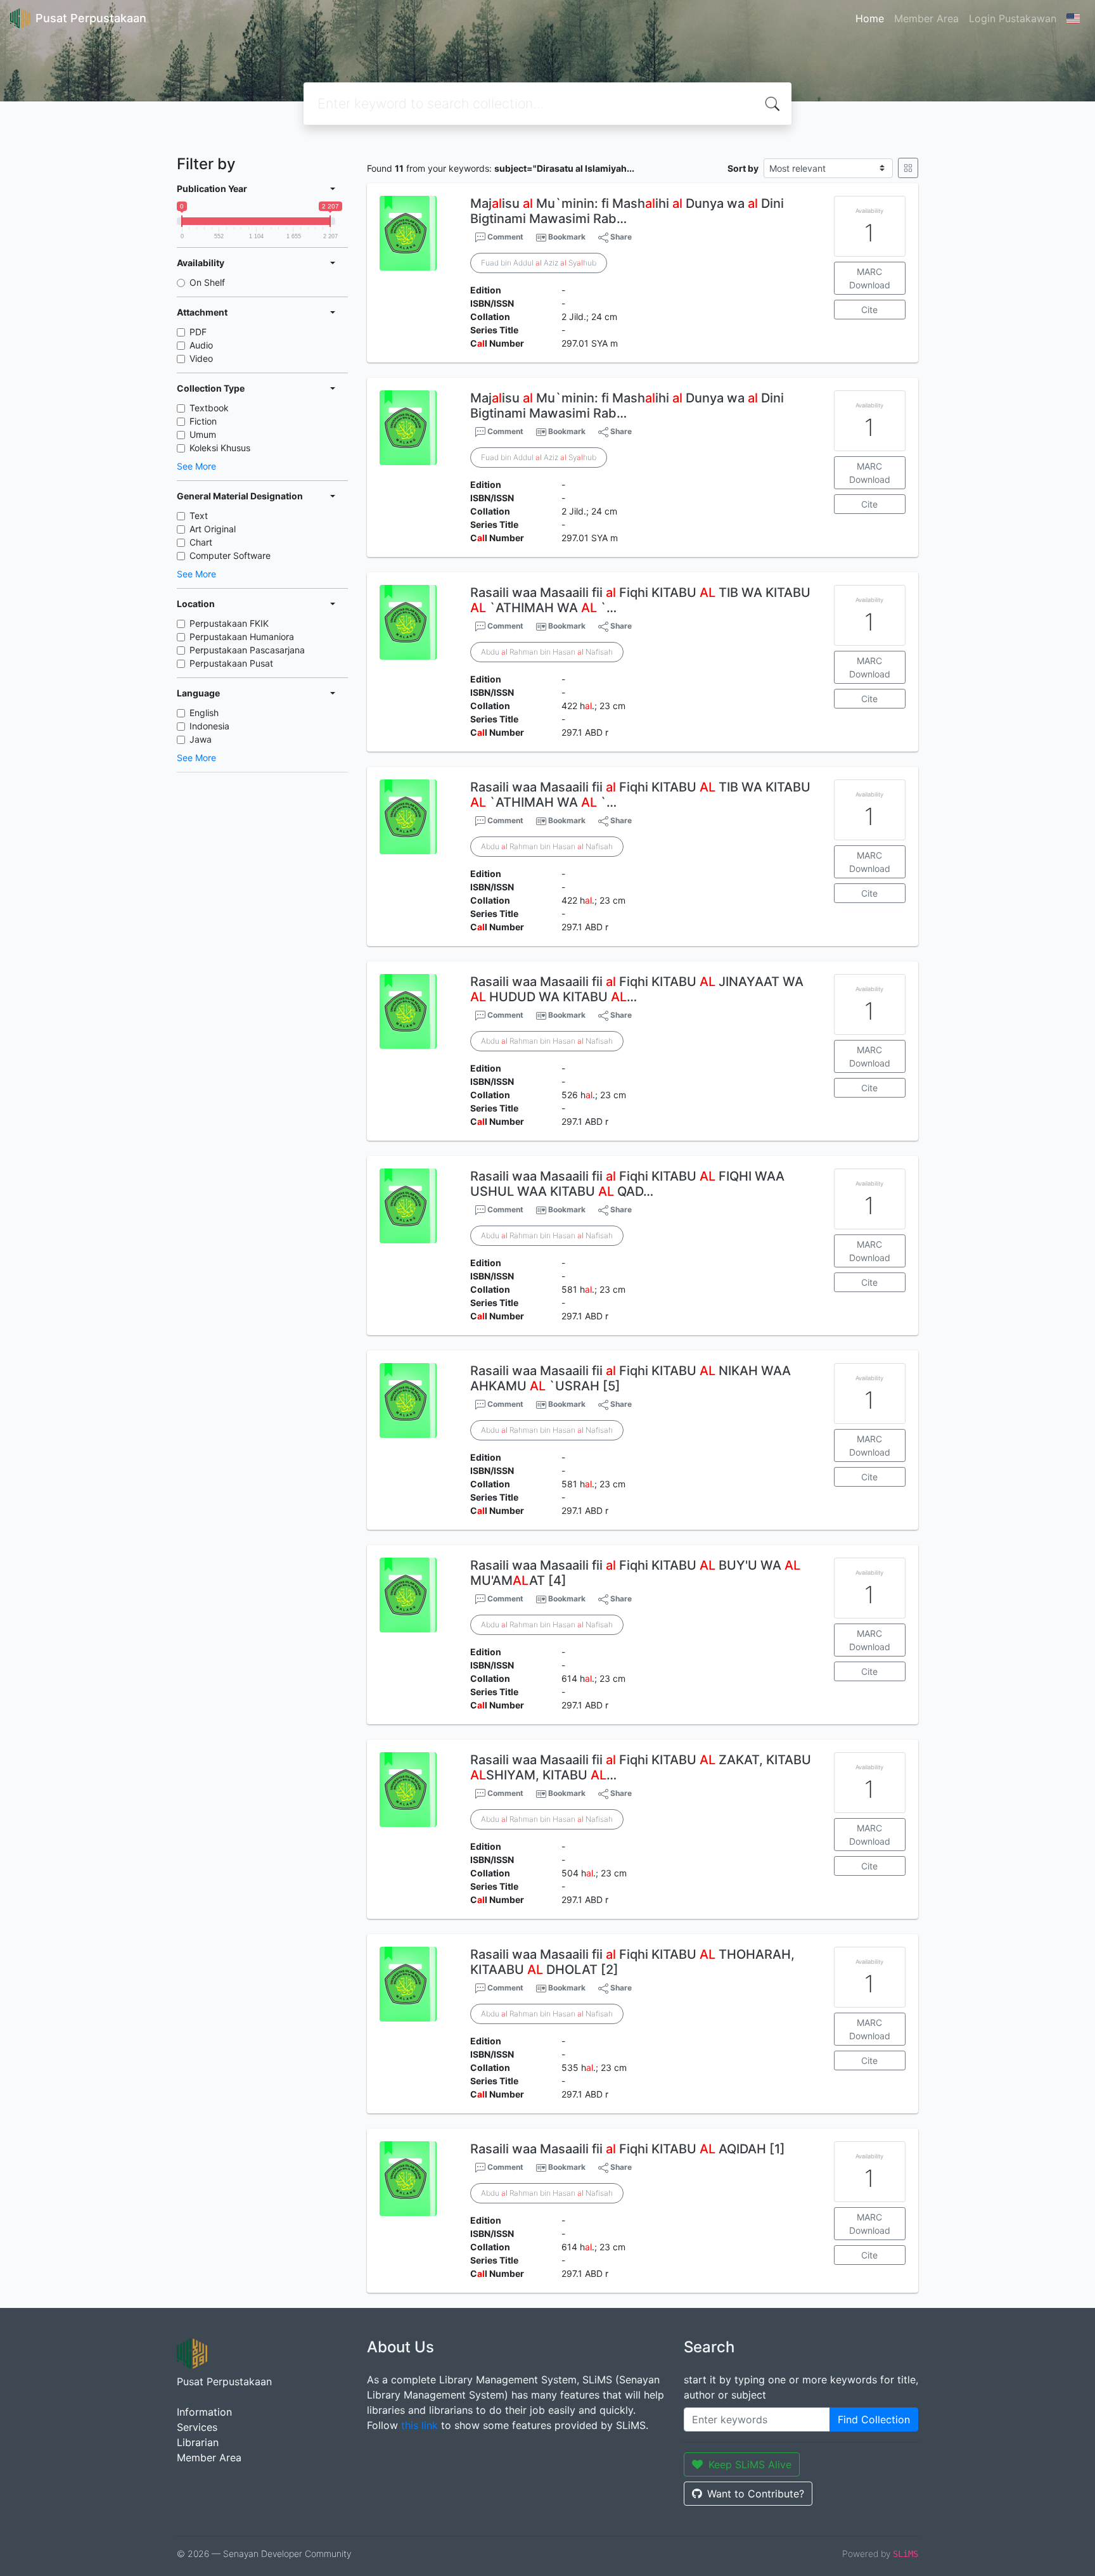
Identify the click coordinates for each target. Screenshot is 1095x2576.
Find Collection (874, 2419)
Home (870, 18)
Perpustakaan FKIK (229, 623)
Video (201, 358)
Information (204, 2412)
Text (199, 516)
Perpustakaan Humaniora (242, 637)
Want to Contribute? (756, 2494)
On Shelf (207, 282)
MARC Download (870, 278)
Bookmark (567, 237)
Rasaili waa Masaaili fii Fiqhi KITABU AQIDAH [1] (628, 2149)
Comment (504, 237)
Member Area (926, 18)
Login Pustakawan (1013, 18)
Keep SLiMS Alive (750, 2464)
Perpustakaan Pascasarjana (247, 650)
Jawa (201, 739)
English (204, 713)
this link (419, 2425)
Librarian (198, 2442)
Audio (201, 345)
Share (620, 237)
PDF (198, 332)
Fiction (203, 421)
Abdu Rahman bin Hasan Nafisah (547, 652)
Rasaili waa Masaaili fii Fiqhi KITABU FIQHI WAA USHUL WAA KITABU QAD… (627, 1184)
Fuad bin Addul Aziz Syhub (539, 263)
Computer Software (230, 555)
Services (197, 2427)
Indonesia (209, 726)
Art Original (213, 529)
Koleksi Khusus (220, 448)
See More (196, 466)
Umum (203, 434)
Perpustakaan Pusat (231, 663)
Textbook (209, 408)
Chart (201, 542)
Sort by (743, 168)
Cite (869, 310)
